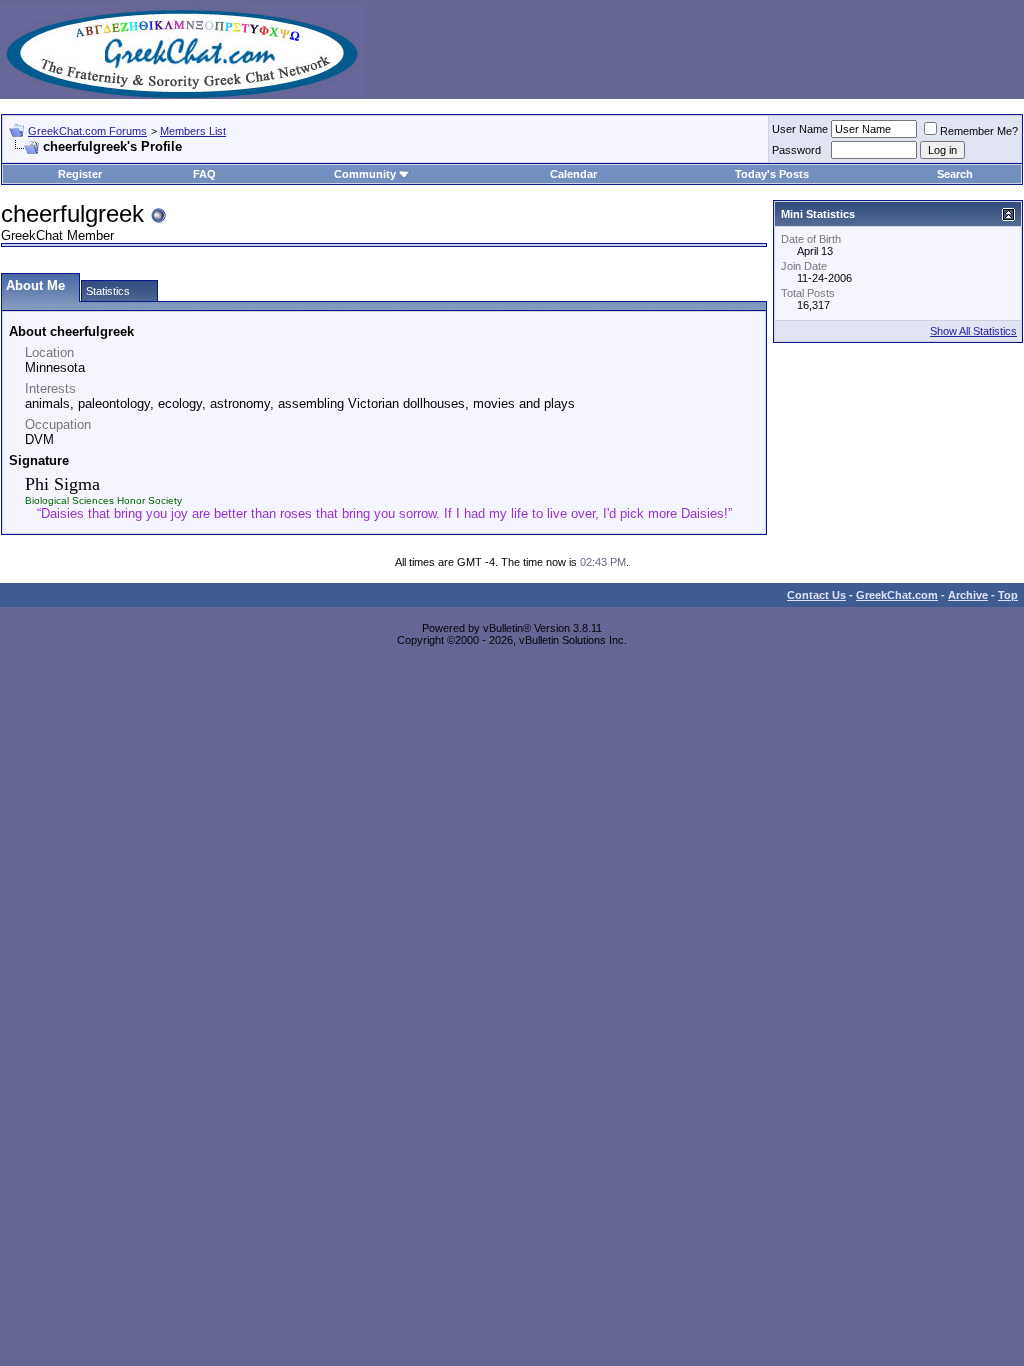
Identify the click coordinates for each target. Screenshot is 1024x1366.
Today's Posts (772, 174)
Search (955, 174)
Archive (968, 595)
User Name (800, 129)
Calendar (573, 174)
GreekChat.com (897, 595)
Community (365, 174)
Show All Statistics (973, 331)
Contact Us (816, 595)
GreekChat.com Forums (87, 131)
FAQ (204, 174)
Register (80, 174)
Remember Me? (979, 131)
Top (1008, 595)
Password (796, 150)
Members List (193, 131)
